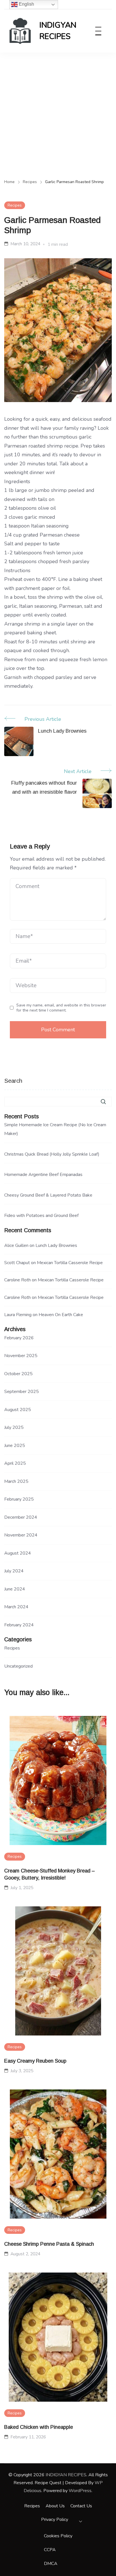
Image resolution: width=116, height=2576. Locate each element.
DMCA (51, 2564)
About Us (55, 2506)
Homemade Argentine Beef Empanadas (43, 1175)
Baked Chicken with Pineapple (39, 2427)
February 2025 (19, 1499)
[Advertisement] (58, 114)
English (26, 4)
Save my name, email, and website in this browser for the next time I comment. (61, 1008)
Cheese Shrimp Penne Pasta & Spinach (49, 2244)
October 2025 (18, 1374)
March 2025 (16, 1481)
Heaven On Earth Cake (61, 1315)
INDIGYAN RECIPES (58, 31)
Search (13, 1081)
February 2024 (19, 1625)
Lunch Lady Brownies (56, 1245)
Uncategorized (18, 1666)
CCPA (50, 2550)
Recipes (15, 205)
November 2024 (21, 1535)
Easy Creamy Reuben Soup (35, 2061)
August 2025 (18, 1410)
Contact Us (81, 2506)
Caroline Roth (17, 1280)
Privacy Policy (55, 2519)
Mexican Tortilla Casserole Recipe (70, 1263)
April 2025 (15, 1463)
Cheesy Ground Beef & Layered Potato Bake (48, 1195)
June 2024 (15, 1589)
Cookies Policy (58, 2536)
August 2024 (18, 1553)
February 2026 (19, 1338)
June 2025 (15, 1446)
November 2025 (21, 1356)
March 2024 (16, 1607)
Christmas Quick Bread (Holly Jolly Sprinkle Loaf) (52, 1154)
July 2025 (14, 1427)
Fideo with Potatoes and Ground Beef (41, 1216)
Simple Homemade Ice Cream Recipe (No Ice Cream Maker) (55, 1129)
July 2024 (14, 1571)
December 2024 (21, 1517)
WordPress (80, 2491)
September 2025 (22, 1392)
